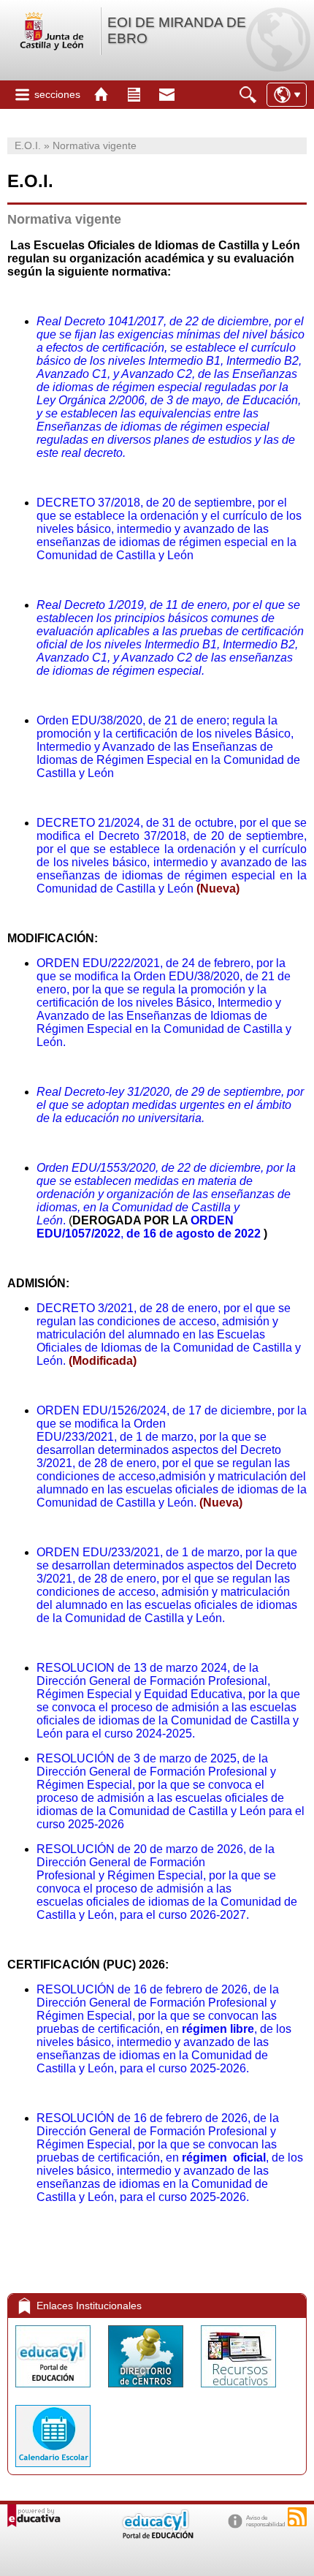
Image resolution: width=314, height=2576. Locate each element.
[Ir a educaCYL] (157, 2535)
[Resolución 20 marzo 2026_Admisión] (9, 1940)
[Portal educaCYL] (54, 2391)
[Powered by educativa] (34, 2516)
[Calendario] (53, 2470)
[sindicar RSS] (297, 2517)
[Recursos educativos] (238, 2391)
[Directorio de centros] (147, 2391)
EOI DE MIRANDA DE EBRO (177, 30)
